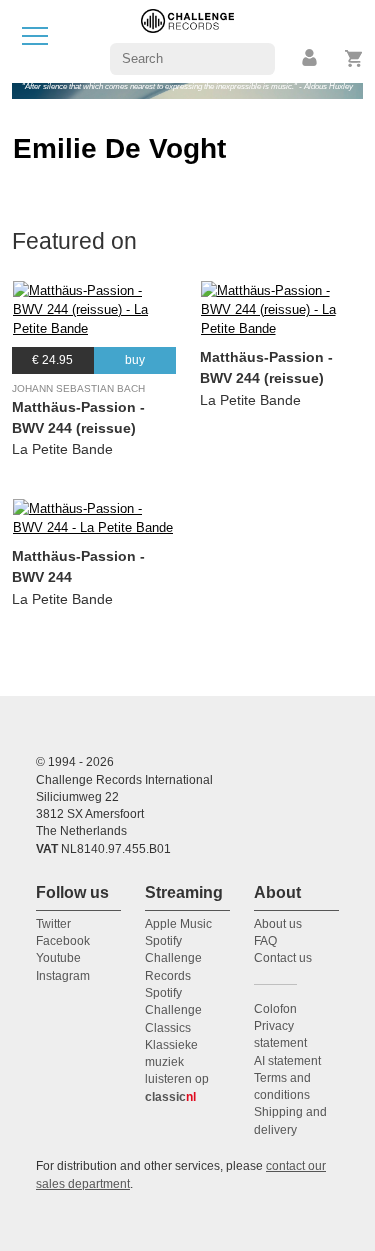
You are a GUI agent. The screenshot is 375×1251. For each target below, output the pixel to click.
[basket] (354, 58)
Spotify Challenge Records (173, 958)
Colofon (275, 1009)
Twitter (53, 924)
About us (278, 924)
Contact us (283, 958)
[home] (187, 40)
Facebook (63, 941)
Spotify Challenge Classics (173, 1010)
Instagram (63, 976)
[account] (311, 58)
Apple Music (178, 924)
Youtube (58, 958)
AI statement (287, 1061)
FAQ (265, 941)
